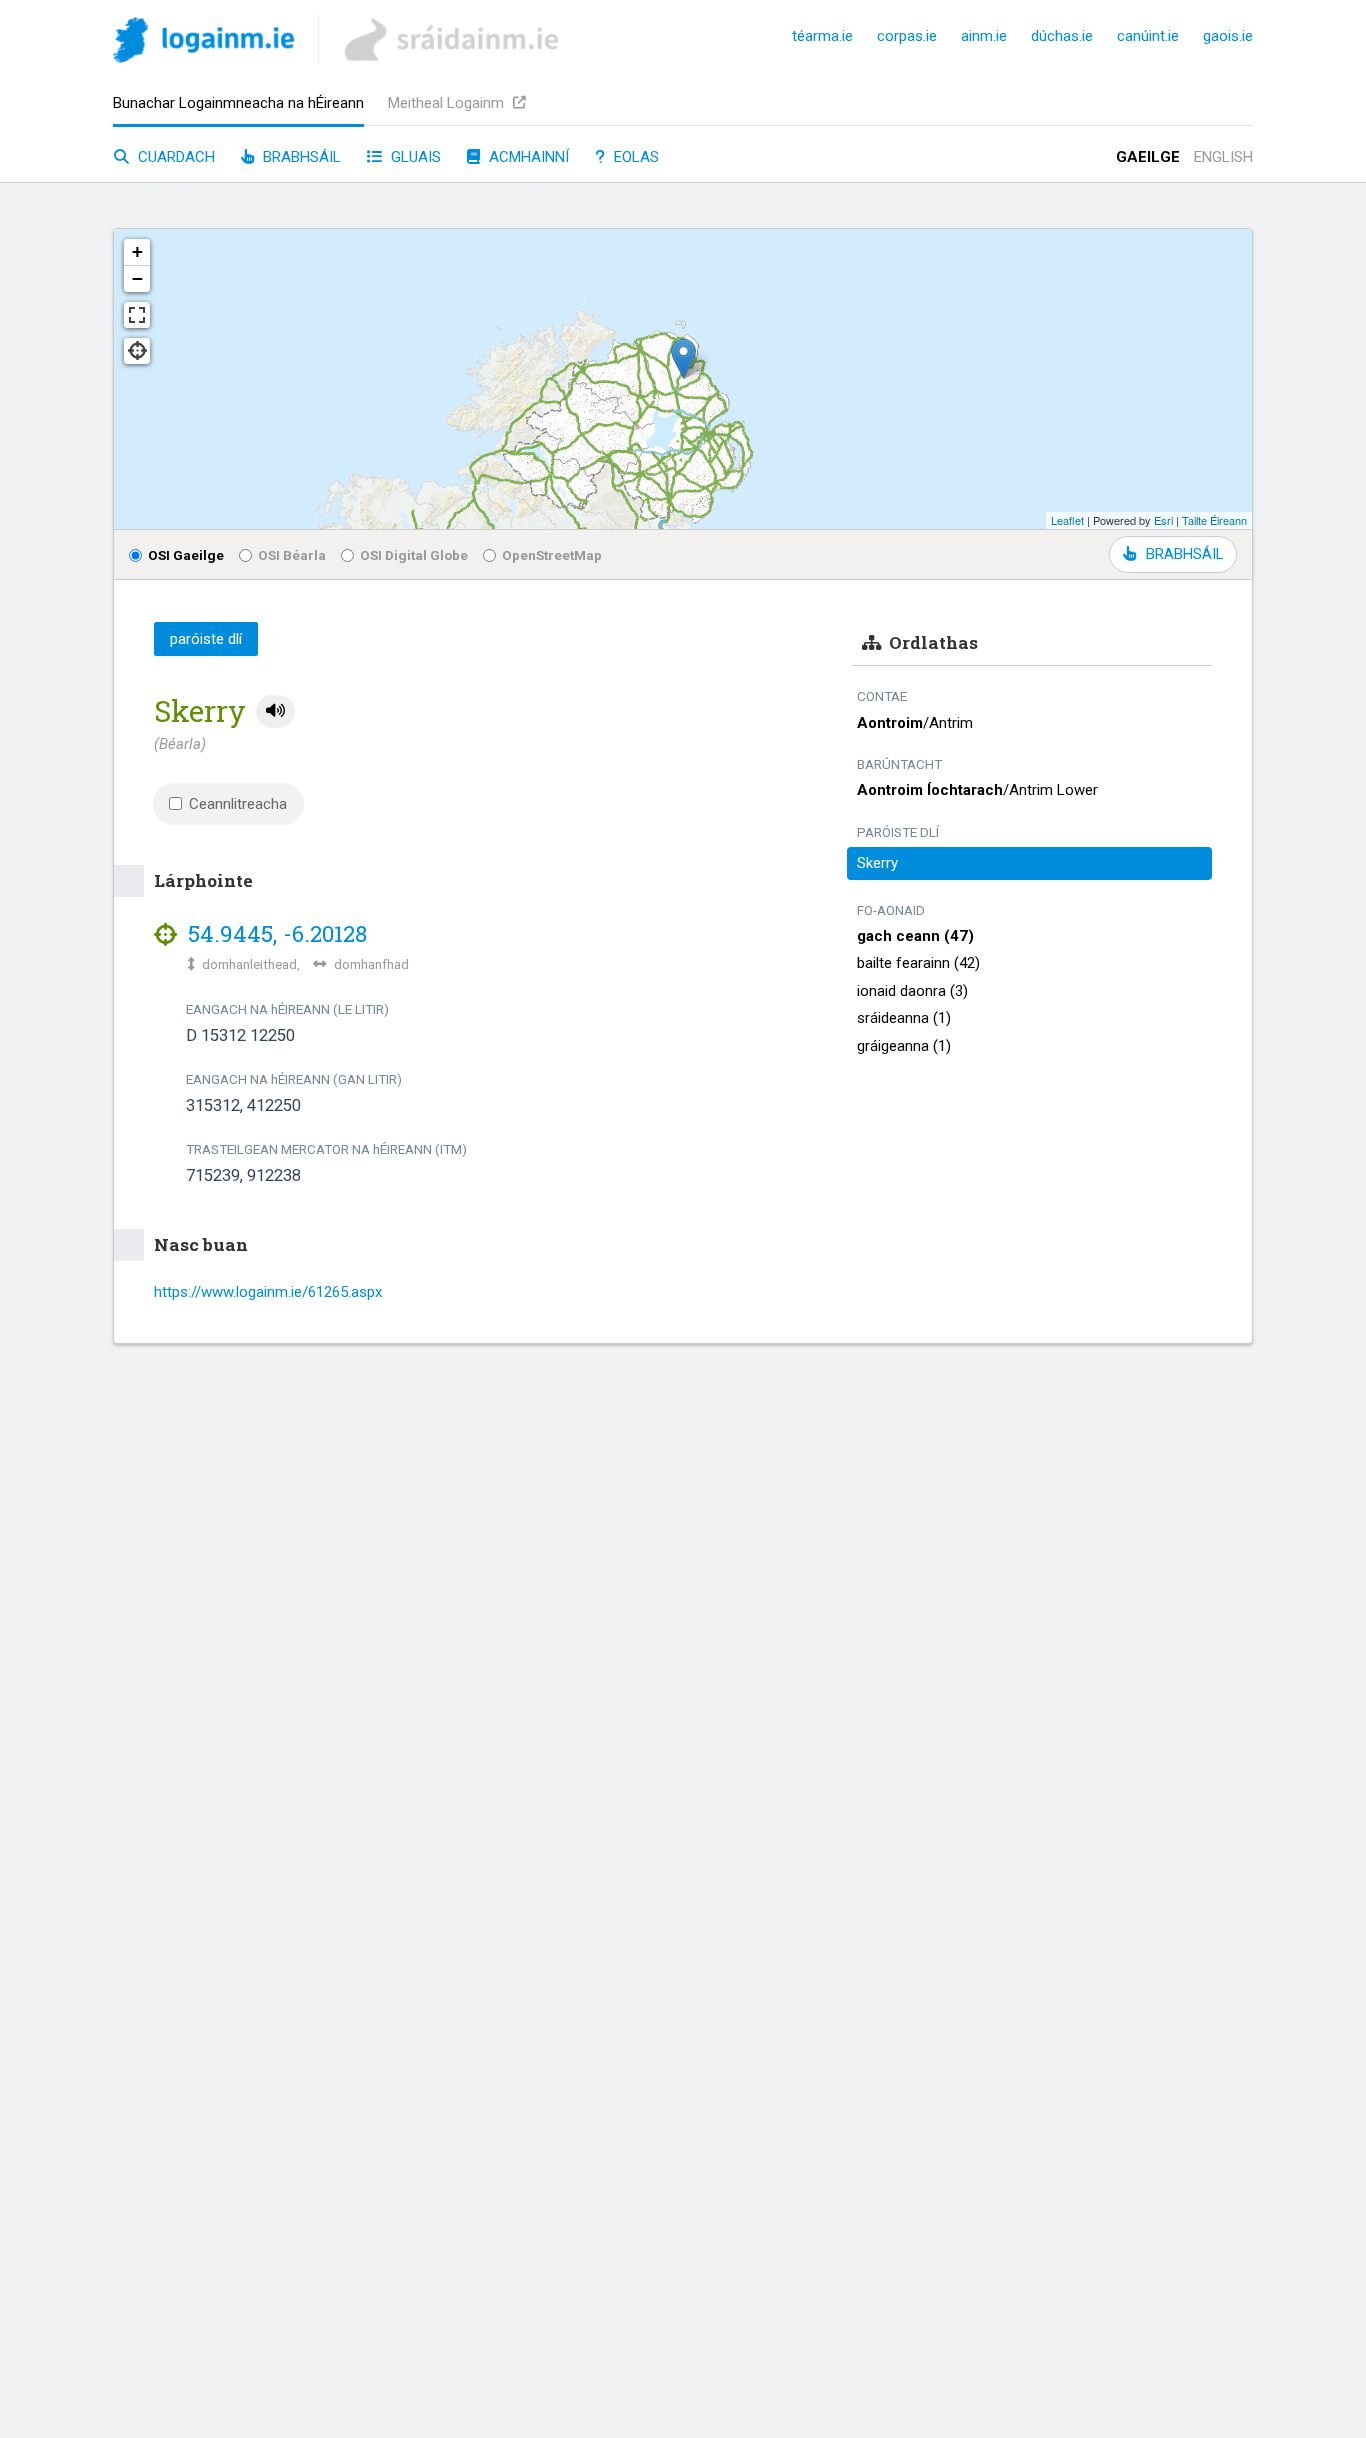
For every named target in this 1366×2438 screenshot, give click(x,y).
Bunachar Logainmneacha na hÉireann (238, 103)
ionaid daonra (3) (912, 991)
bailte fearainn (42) (918, 963)
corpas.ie (907, 36)
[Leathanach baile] (203, 43)
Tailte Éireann (1214, 520)
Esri (1163, 520)
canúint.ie (1148, 36)
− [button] (137, 278)
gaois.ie (1228, 36)
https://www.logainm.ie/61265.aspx (268, 1292)
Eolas (634, 157)
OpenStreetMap (552, 555)
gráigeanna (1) (904, 1046)
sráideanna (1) (904, 1018)
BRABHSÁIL (1184, 554)
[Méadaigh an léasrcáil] (137, 315)
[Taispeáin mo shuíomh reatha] (137, 351)
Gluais (414, 157)
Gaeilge (1148, 157)
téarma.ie (822, 36)
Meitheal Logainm (448, 103)
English (1223, 157)
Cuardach (174, 157)
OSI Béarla (292, 555)
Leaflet (1067, 520)
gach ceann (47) (915, 936)
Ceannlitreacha (238, 804)
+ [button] (137, 251)
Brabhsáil (300, 157)
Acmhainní (527, 157)
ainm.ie (984, 36)
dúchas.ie (1062, 36)
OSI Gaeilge (186, 555)
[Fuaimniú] (275, 711)
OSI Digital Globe (414, 555)
